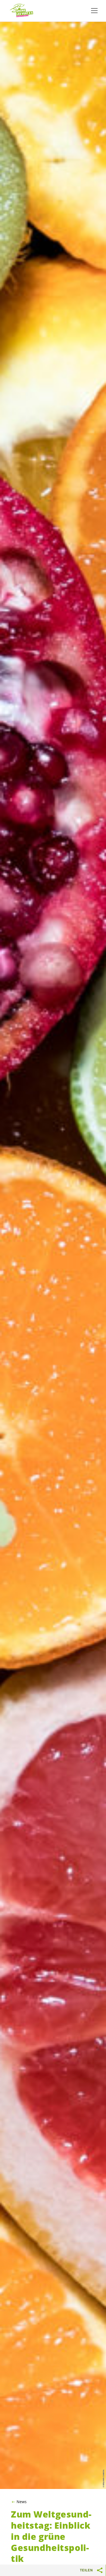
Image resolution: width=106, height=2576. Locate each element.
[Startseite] (22, 11)
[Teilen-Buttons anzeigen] (100, 2570)
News (22, 2502)
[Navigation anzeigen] (94, 11)
